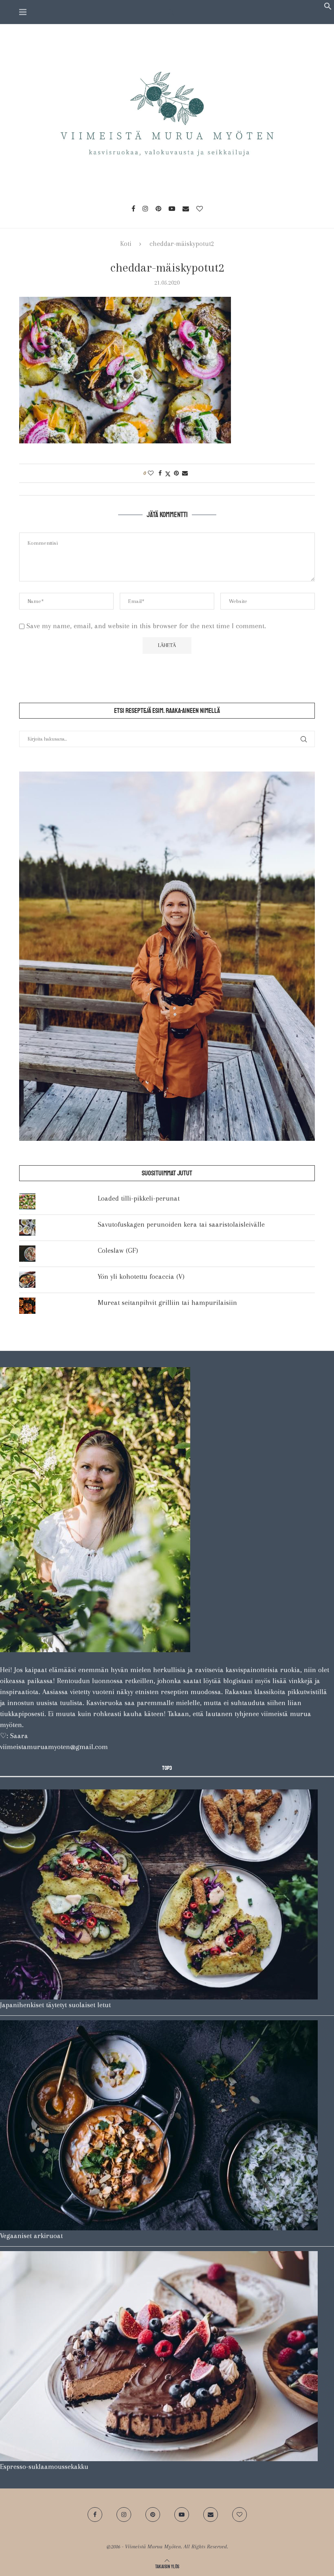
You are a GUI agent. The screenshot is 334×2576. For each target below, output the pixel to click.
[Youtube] (172, 208)
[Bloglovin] (200, 208)
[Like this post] (151, 473)
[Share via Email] (185, 473)
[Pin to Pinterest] (176, 473)
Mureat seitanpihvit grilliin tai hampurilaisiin (167, 1302)
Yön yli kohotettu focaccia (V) (141, 1276)
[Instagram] (145, 208)
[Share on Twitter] (168, 473)
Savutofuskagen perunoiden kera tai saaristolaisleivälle (181, 1224)
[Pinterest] (158, 208)
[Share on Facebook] (160, 473)
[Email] (186, 208)
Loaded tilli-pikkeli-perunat (139, 1198)
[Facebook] (133, 208)
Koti (126, 244)
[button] (328, 8)
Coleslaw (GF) (118, 1250)
